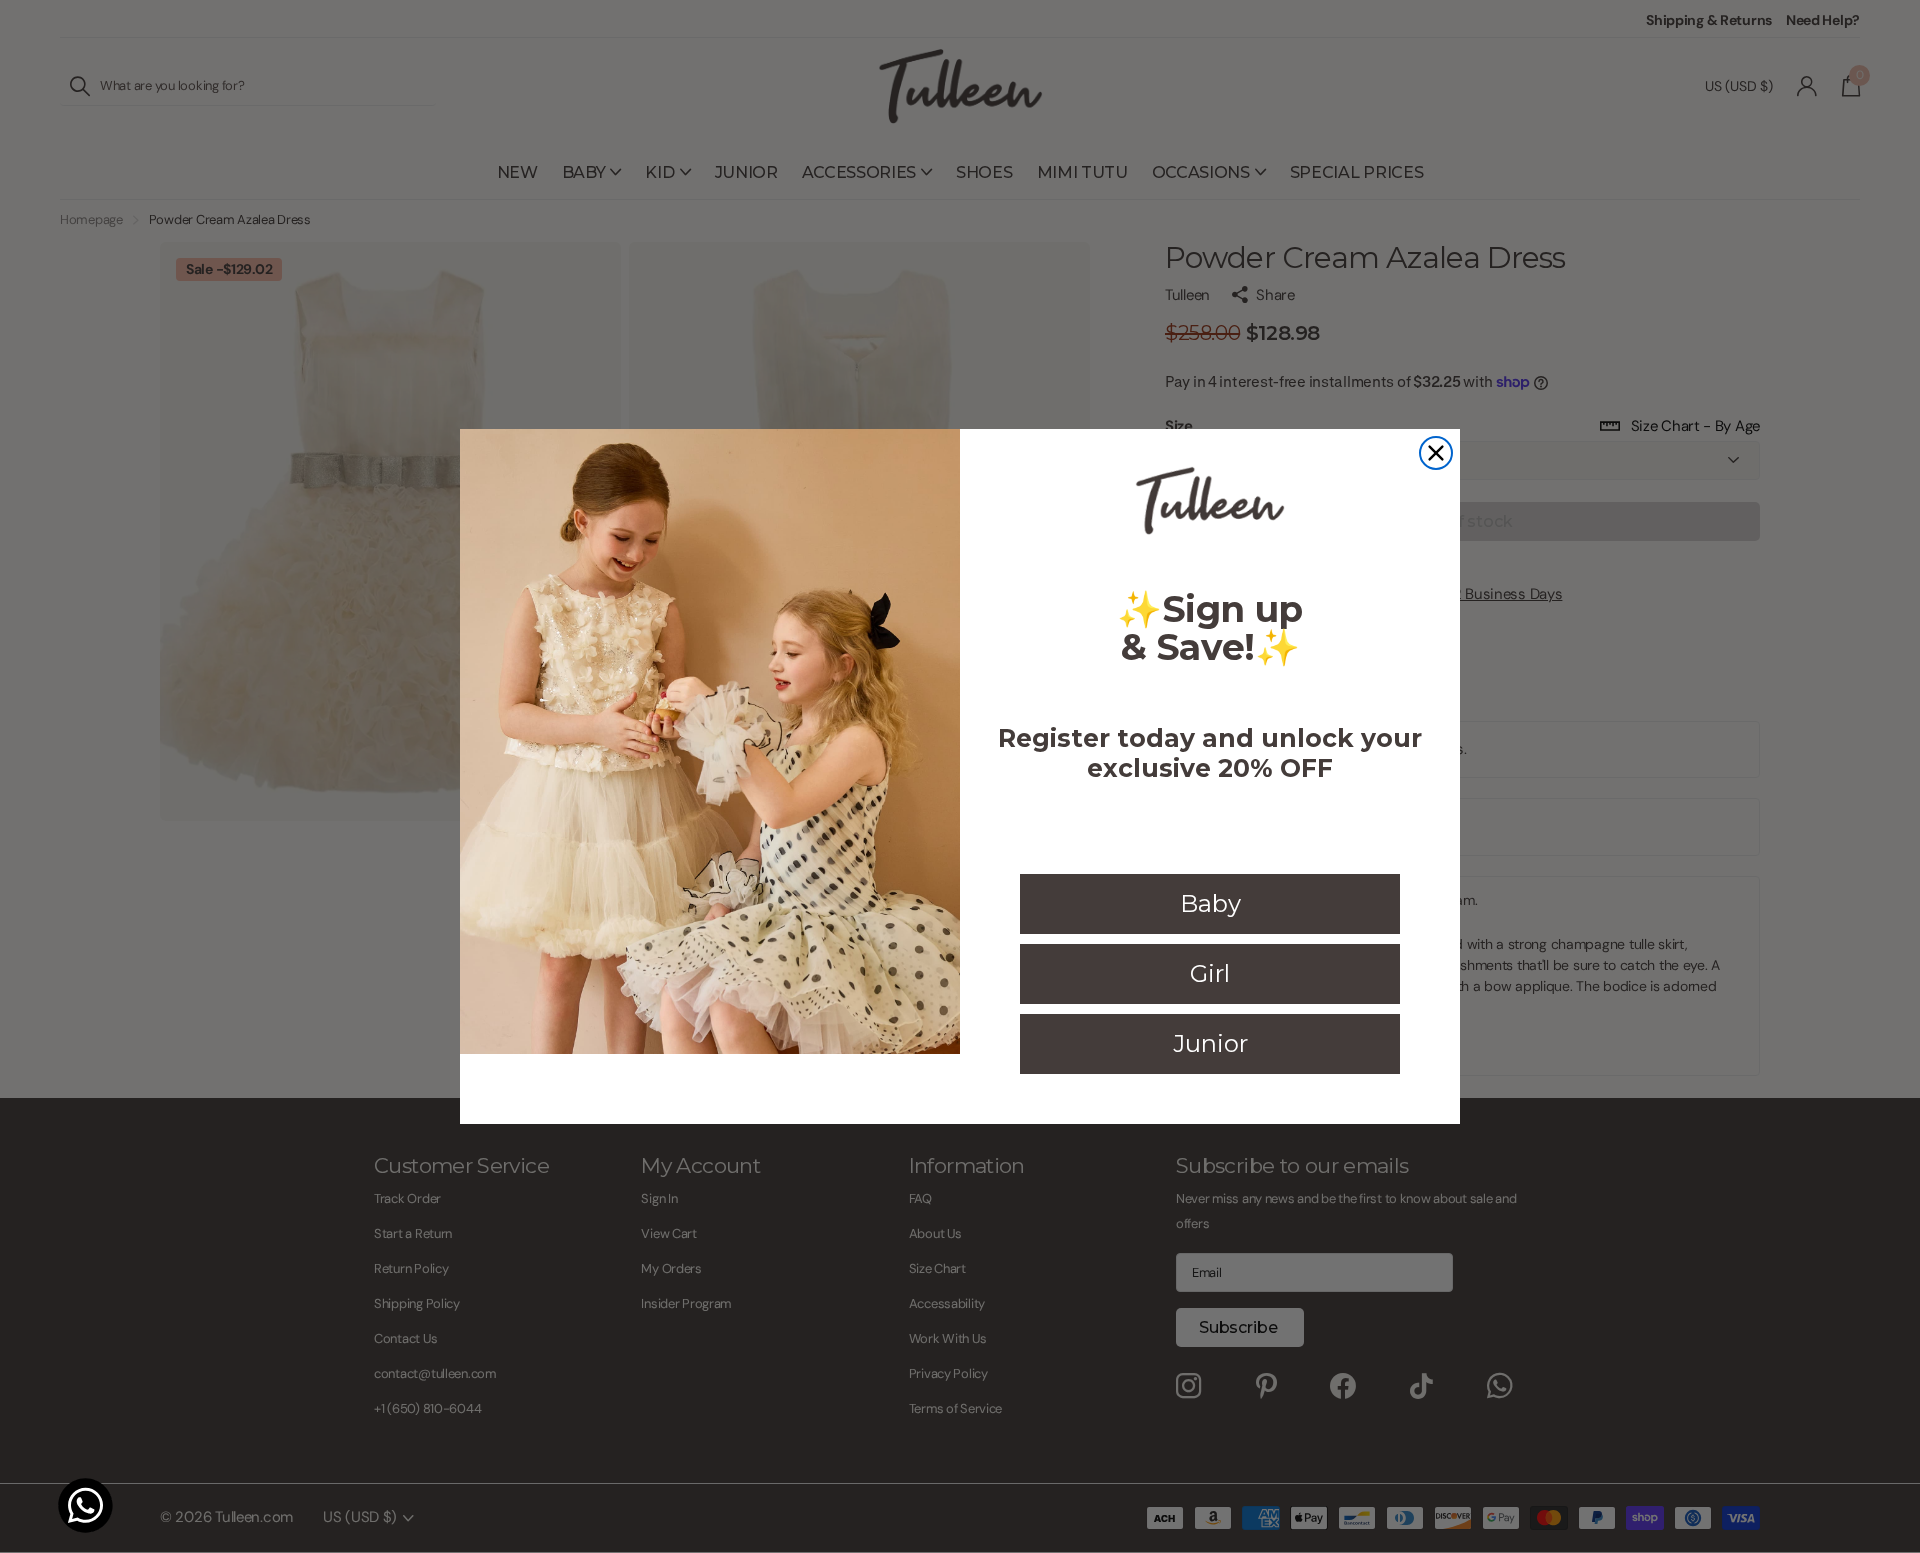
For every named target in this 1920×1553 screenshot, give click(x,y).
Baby (1210, 903)
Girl (1210, 973)
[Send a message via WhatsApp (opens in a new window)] (85, 1505)
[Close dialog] (1436, 453)
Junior (1210, 1043)
